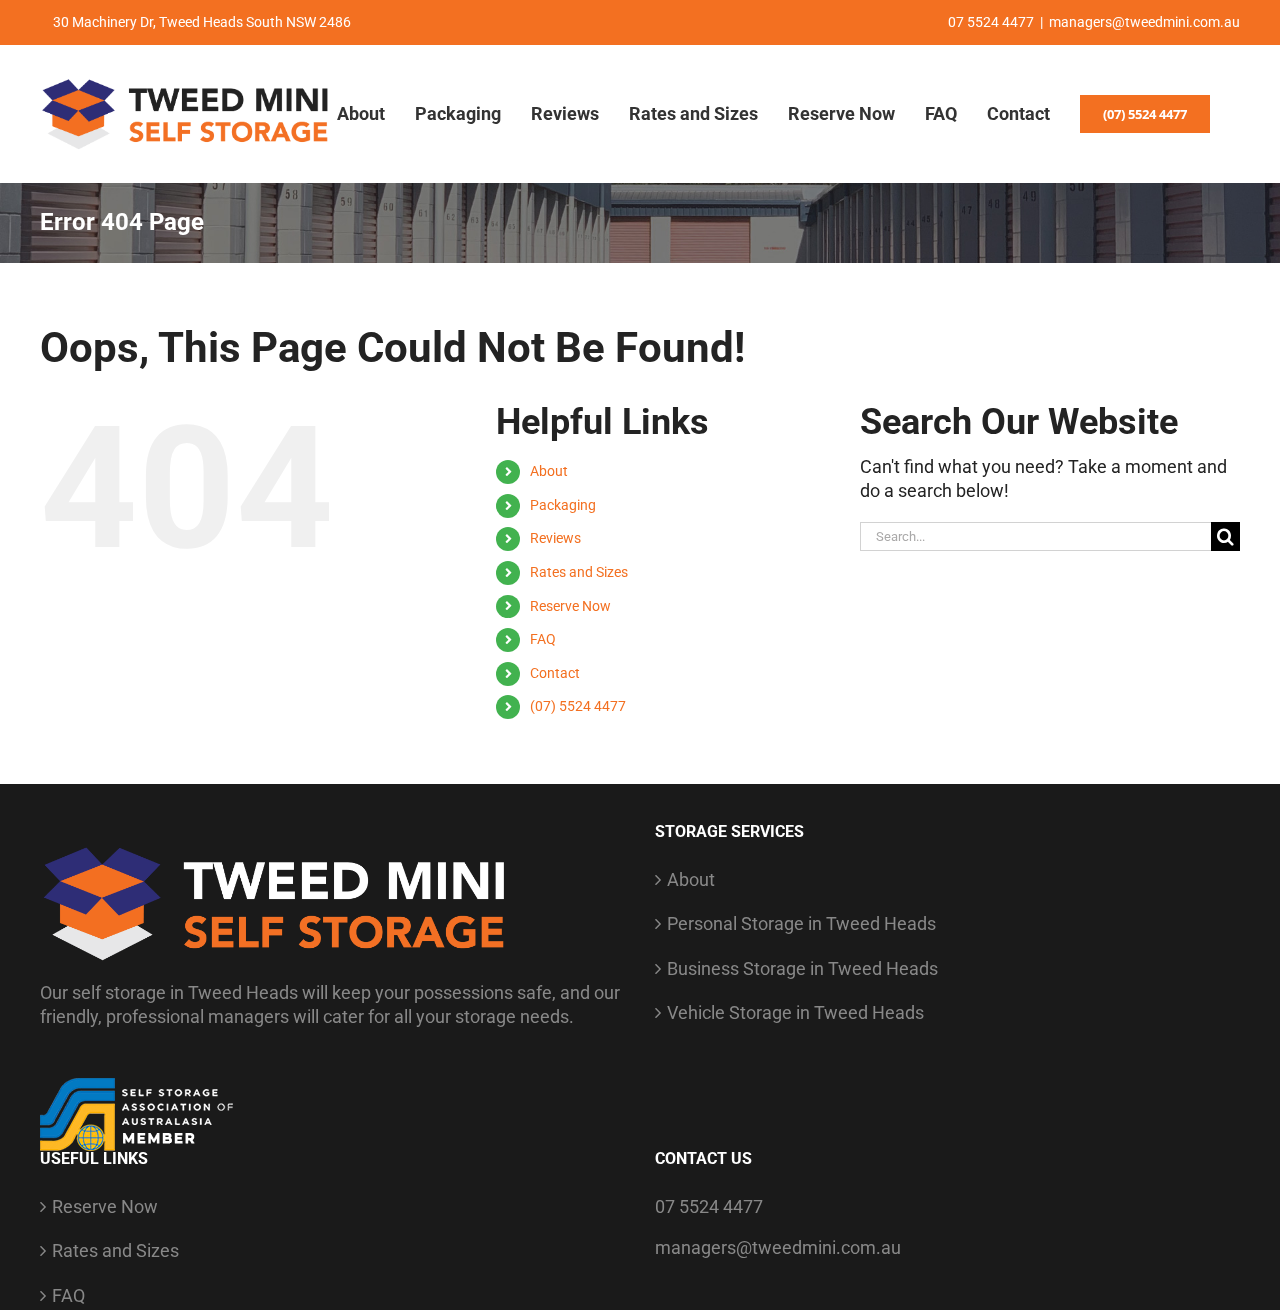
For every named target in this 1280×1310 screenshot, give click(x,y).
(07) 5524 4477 (578, 706)
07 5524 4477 (709, 1206)
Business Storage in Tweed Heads (802, 968)
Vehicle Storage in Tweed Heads (795, 1012)
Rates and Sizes (579, 572)
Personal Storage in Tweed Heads (801, 923)
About (549, 471)
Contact (555, 673)
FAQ (543, 639)
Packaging (563, 505)
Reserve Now (570, 606)
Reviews (555, 538)
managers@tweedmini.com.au (1144, 22)
